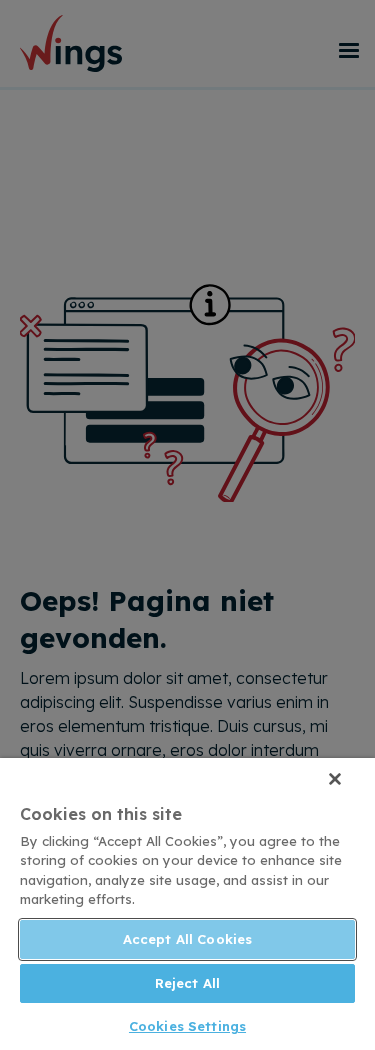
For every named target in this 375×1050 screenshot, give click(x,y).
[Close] (335, 779)
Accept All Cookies (187, 939)
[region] (187, 904)
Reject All (187, 983)
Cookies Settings (187, 1026)
